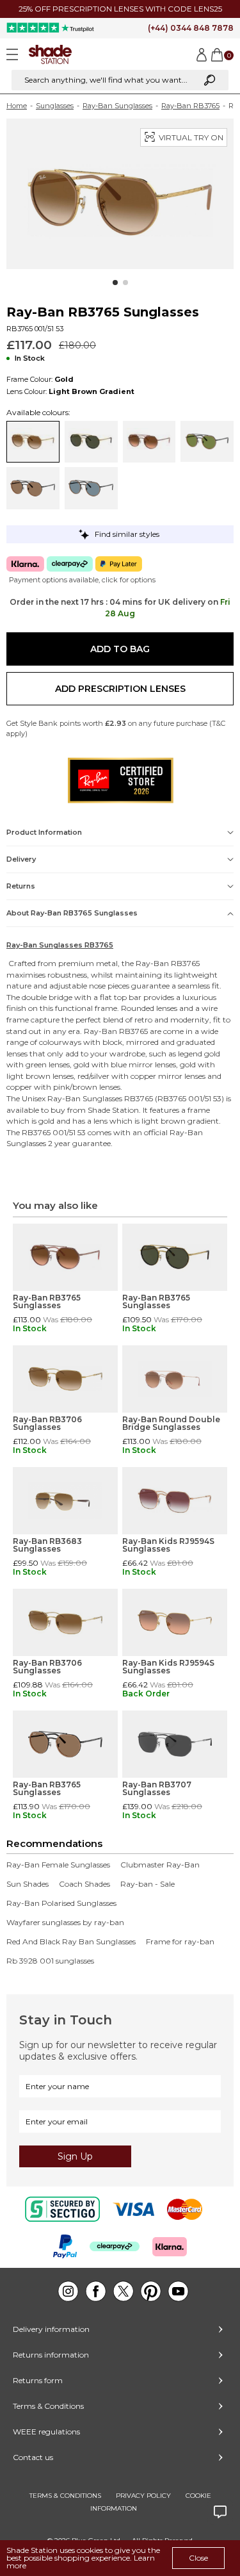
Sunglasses (55, 106)
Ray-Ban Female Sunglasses (58, 1865)
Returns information (51, 2355)
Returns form (38, 2380)
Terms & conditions (65, 2496)
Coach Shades (84, 1884)
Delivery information (51, 2329)
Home (17, 106)
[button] (115, 283)
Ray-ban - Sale (148, 1884)
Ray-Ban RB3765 (190, 106)
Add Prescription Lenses (120, 689)
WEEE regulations (46, 2432)
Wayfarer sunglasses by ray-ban (65, 1923)
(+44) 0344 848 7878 (191, 28)
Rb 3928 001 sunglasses (50, 1961)
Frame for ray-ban (180, 1942)
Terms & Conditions (48, 2406)
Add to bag (120, 649)
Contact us (33, 2457)
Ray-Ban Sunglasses (117, 106)
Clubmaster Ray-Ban (160, 1865)
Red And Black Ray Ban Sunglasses (71, 1942)
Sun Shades (28, 1884)
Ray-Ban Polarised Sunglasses (61, 1903)
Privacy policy (143, 2496)
